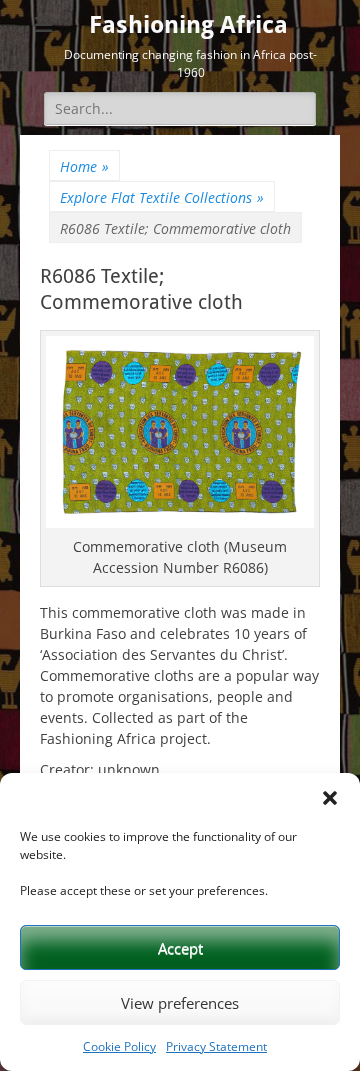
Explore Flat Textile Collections (162, 197)
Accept (180, 948)
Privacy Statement (216, 1046)
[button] (330, 798)
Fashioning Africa (188, 25)
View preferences (180, 1003)
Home (84, 166)
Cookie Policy (119, 1046)
